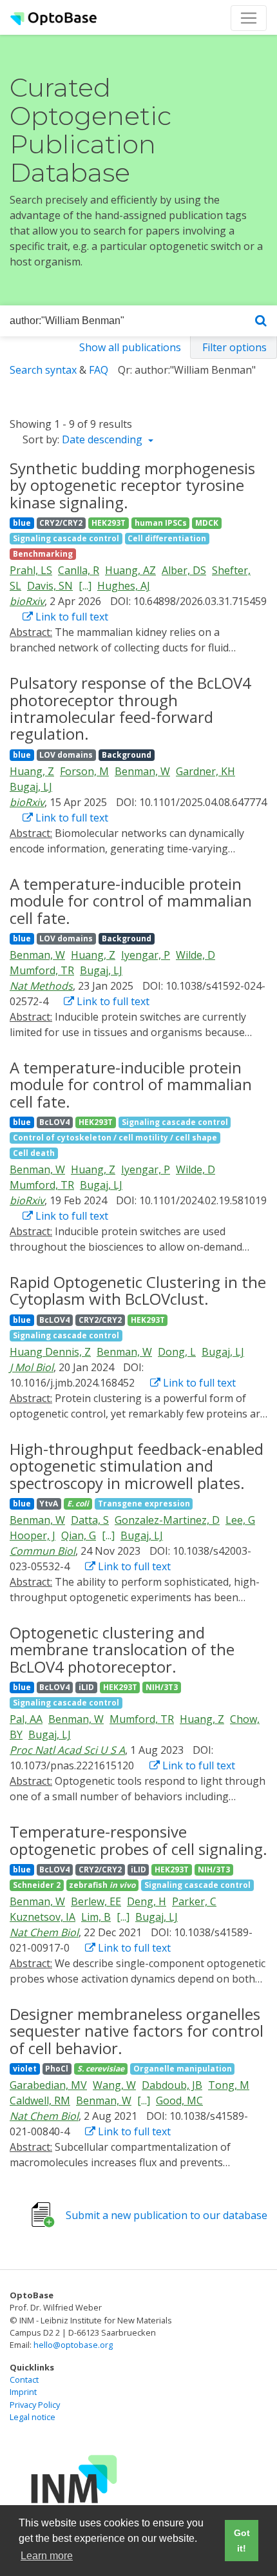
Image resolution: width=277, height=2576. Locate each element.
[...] (85, 586)
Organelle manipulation (183, 2069)
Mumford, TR (42, 970)
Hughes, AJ (124, 586)
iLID (86, 1687)
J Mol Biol (32, 1367)
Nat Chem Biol (44, 1932)
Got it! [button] (242, 2541)
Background (127, 755)
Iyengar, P (146, 955)
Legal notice (33, 2417)
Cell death (34, 1153)
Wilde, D (196, 955)
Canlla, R (79, 570)
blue (22, 523)
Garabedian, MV (48, 2085)
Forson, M (84, 771)
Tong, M (229, 2085)
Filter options (234, 347)
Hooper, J (33, 1535)
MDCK (207, 523)
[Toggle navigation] (249, 18)
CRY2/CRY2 (61, 523)
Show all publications (130, 347)
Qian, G (79, 1535)
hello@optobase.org (73, 2345)
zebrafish (102, 1885)
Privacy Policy (35, 2405)
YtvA (49, 1504)
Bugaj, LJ (31, 787)
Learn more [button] (47, 2556)
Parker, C (194, 1901)
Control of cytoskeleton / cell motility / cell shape (115, 1138)
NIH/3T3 (162, 1687)
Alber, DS (184, 570)
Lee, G (240, 1520)
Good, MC (179, 2100)
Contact (24, 2379)
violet (25, 2069)
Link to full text (71, 617)
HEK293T (109, 523)
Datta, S (90, 1520)
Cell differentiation (167, 538)
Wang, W (114, 2085)
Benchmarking (43, 554)
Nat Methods (41, 986)
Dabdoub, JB (172, 2085)
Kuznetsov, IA (43, 1917)
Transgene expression (144, 1504)
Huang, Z (32, 771)
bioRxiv (27, 601)
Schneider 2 (37, 1885)
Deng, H (147, 1901)
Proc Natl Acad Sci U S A (67, 1750)
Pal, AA (26, 1719)
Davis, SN (50, 586)
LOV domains (66, 755)
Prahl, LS (31, 570)
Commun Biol (43, 1551)
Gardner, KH (205, 771)
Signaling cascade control (66, 538)
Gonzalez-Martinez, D (167, 1520)
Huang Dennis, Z (50, 1352)
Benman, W (142, 771)
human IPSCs (161, 523)
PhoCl (57, 2069)
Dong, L (177, 1352)
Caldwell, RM (40, 2100)
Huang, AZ (130, 570)
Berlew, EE (96, 1901)
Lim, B (96, 1917)
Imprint (23, 2392)
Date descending (103, 439)
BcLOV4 (54, 1122)
